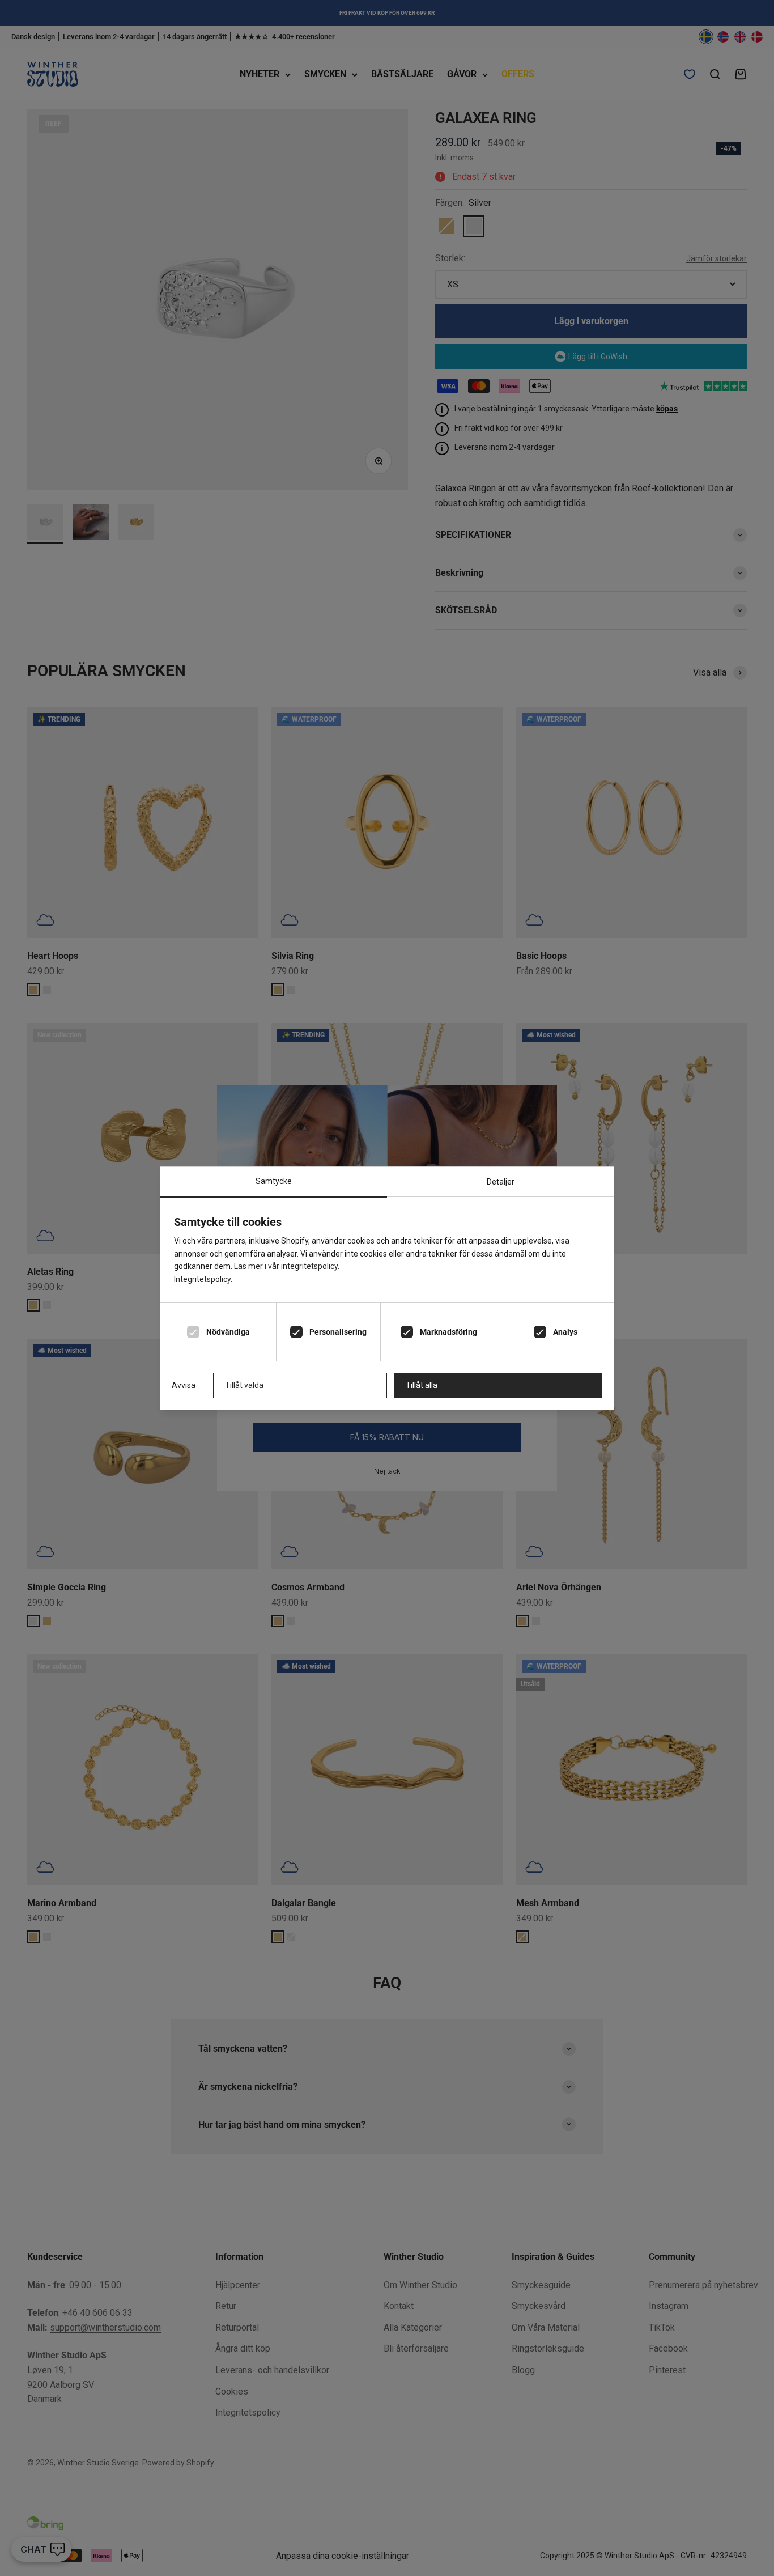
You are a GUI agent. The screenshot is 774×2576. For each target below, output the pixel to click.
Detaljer (501, 1182)
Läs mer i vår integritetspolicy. (287, 1266)
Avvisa (184, 1385)
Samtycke (274, 1181)
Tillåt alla (422, 1385)
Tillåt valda (244, 1385)
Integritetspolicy (202, 1279)
